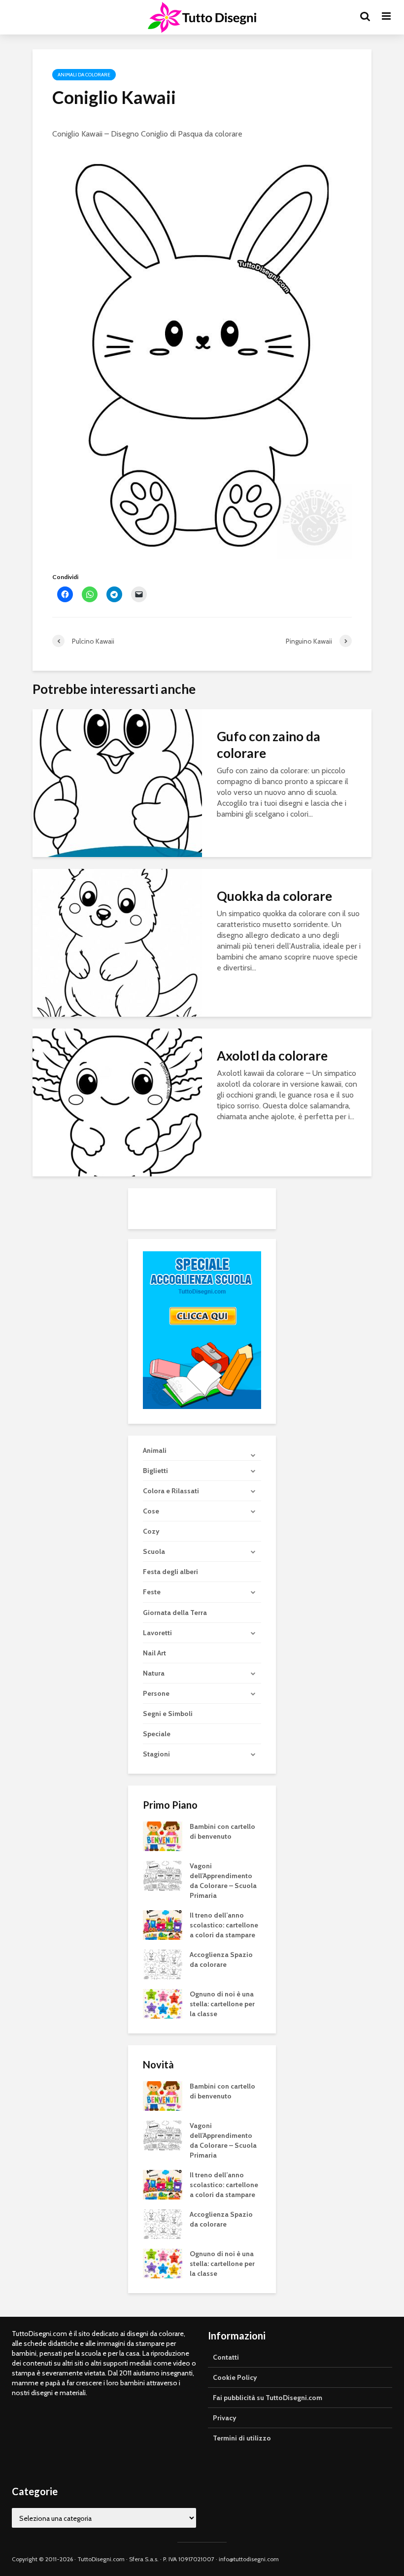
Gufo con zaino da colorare (269, 745)
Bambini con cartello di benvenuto (222, 1831)
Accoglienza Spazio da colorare (221, 1959)
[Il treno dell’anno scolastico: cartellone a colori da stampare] (163, 1924)
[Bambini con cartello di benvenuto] (163, 1835)
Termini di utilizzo (242, 2438)
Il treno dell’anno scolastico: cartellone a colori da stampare (224, 1925)
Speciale (157, 1734)
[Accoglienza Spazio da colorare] (163, 1963)
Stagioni (156, 1754)
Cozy (151, 1531)
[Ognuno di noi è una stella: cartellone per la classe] (163, 2003)
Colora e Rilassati (171, 1491)
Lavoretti (157, 1633)
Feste (152, 1592)
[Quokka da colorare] (117, 942)
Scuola (154, 1551)
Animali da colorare (84, 75)
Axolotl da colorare (272, 1056)
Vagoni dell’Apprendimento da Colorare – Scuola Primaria (223, 1881)
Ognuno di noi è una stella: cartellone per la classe (222, 2004)
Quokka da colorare (274, 896)
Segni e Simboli (168, 1714)
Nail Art (154, 1653)
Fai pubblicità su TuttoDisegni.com (268, 2398)
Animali (155, 1450)
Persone (156, 1693)
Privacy (225, 2418)
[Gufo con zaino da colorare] (117, 782)
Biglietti (155, 1471)
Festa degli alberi (170, 1572)
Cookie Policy (235, 2377)
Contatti (226, 2357)
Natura (154, 1673)
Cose (151, 1511)
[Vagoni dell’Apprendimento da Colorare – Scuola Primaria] (163, 1875)
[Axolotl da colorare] (117, 1102)
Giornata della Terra (175, 1613)
